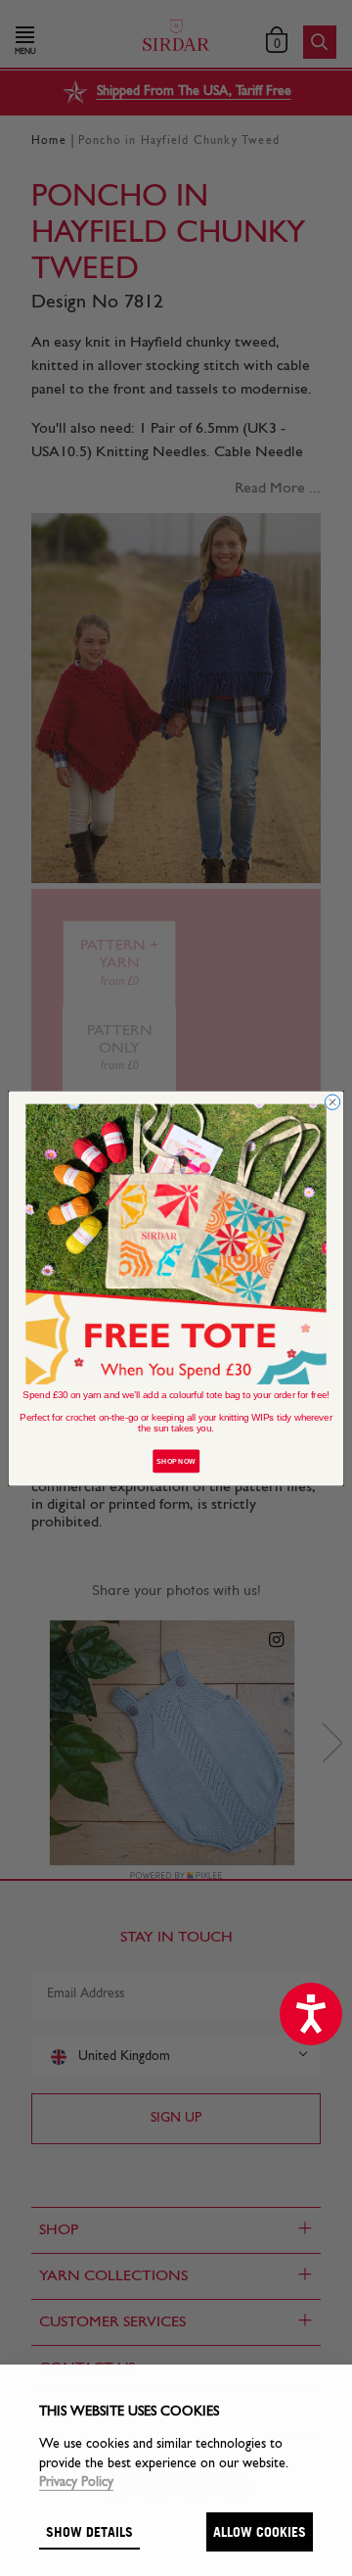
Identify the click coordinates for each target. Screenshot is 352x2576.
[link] (176, 1243)
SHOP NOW (176, 1460)
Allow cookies (260, 2531)
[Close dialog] (332, 1102)
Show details (89, 2531)
